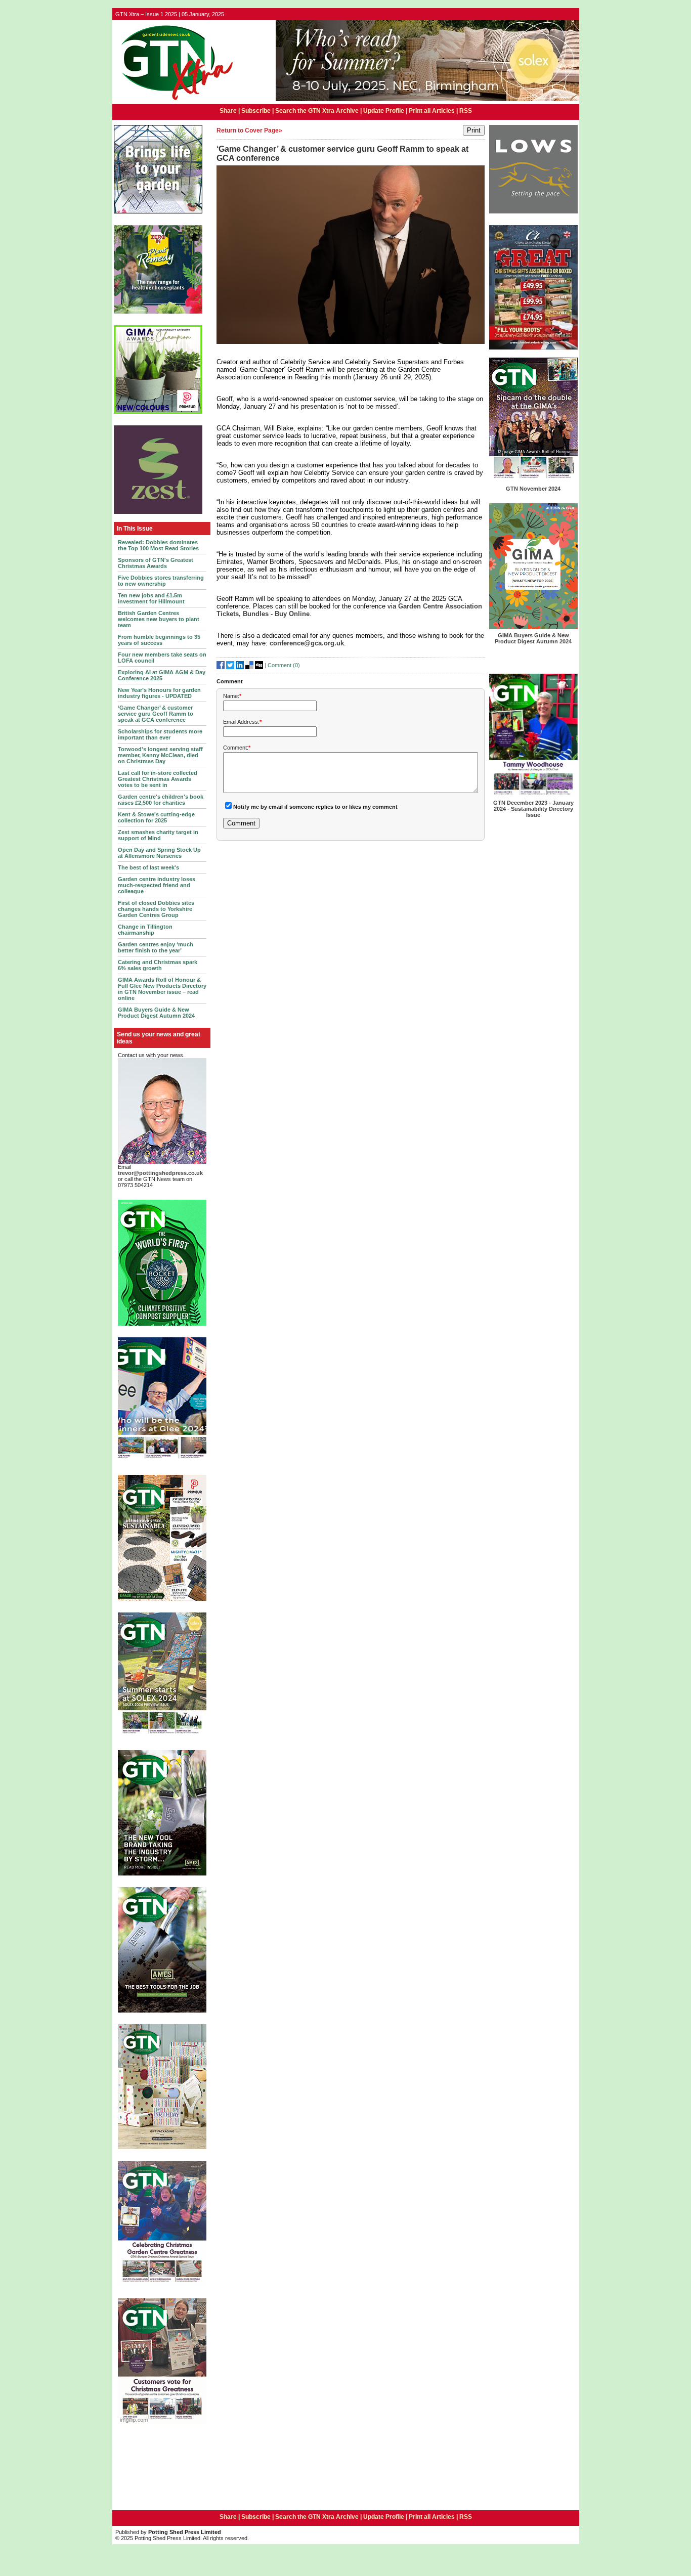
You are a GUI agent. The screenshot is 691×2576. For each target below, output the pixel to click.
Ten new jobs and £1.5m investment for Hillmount (151, 598)
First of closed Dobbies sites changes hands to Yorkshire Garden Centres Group (156, 909)
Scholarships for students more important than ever (160, 734)
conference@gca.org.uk (307, 643)
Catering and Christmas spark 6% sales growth (158, 965)
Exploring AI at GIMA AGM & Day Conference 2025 (162, 675)
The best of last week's (148, 867)
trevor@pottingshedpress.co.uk (160, 1173)
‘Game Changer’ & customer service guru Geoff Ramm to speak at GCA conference (156, 714)
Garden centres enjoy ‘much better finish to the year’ (156, 947)
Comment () (284, 665)
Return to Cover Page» (249, 130)
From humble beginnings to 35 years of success (159, 640)
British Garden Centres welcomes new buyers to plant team (159, 619)
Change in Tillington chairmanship (145, 930)
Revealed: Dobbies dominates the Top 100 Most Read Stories (158, 545)
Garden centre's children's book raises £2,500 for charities (161, 800)
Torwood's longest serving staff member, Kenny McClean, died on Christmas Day (160, 755)
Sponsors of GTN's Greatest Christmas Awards (156, 563)
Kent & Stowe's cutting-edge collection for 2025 (156, 817)
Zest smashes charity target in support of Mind (158, 835)
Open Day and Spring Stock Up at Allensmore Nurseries (159, 853)
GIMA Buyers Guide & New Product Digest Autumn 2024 (156, 1013)
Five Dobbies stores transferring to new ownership (161, 581)
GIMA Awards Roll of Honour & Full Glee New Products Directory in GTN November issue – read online (162, 989)
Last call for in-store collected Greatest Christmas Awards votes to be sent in (158, 779)
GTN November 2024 (533, 489)
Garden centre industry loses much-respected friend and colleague (157, 885)
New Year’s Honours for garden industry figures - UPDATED (159, 693)
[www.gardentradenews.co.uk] (174, 101)
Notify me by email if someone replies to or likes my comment (315, 807)
